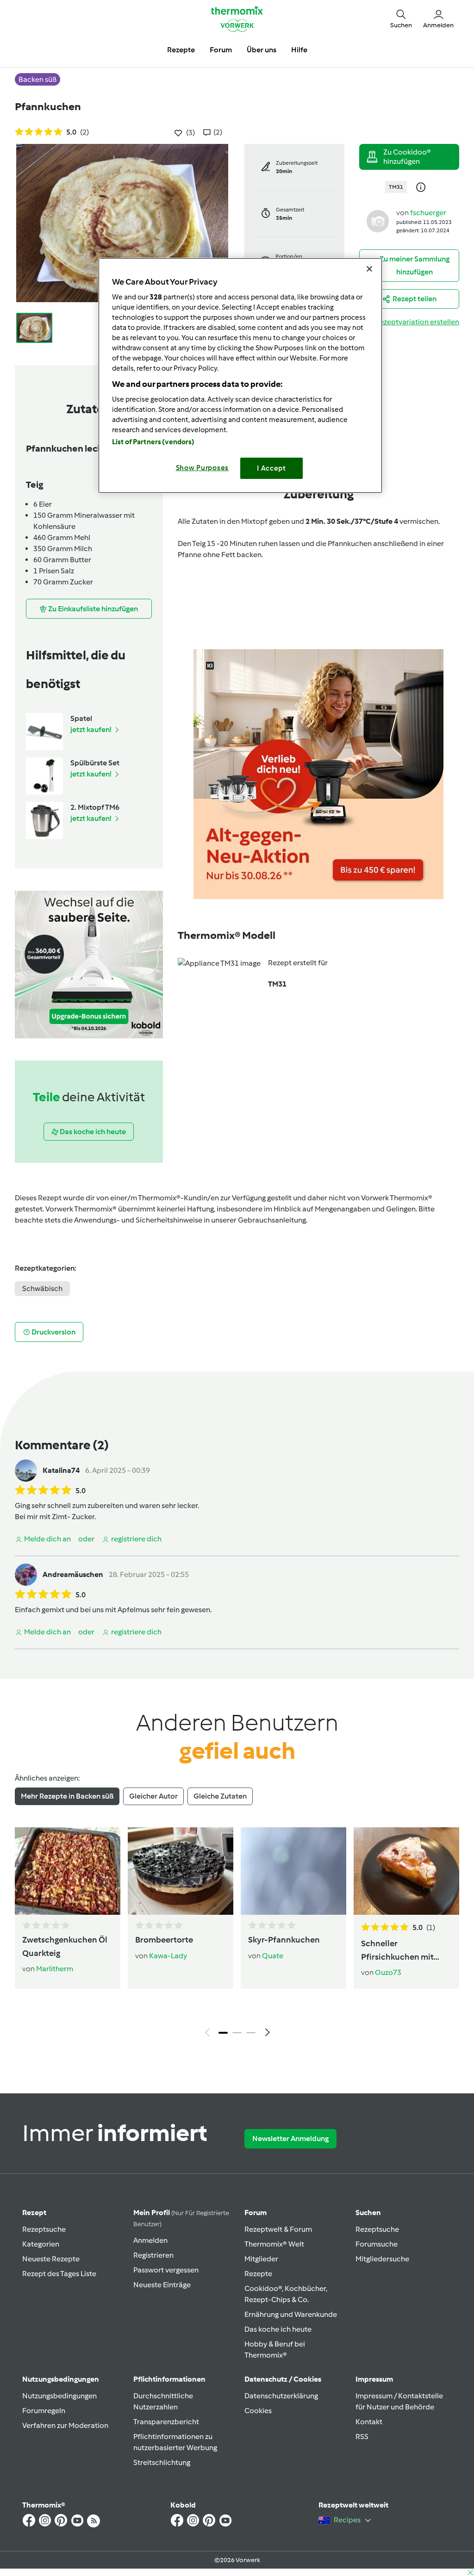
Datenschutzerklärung (281, 2396)
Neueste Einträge (162, 2285)
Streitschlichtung (162, 2462)
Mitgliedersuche (382, 2259)
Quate (273, 1956)
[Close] (369, 269)
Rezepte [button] (181, 50)
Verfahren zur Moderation (65, 2425)
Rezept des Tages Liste (59, 2274)
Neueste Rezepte (51, 2259)
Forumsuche (377, 2244)
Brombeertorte (164, 1940)
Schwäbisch (42, 1288)
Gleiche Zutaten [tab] (220, 1796)
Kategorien (41, 2244)
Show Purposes (203, 468)
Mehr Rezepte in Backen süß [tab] (67, 1796)
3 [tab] (251, 2033)
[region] (240, 376)
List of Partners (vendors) (153, 442)
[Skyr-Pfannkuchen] (293, 1871)
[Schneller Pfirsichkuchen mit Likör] (406, 1871)
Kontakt (369, 2422)
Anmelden (150, 2240)
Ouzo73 (388, 1972)
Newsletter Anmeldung (290, 2138)
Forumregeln (44, 2411)
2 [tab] (237, 2033)
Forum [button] (221, 50)
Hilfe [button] (299, 50)
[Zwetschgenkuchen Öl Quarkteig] (68, 1871)
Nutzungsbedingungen (59, 2396)
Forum (256, 2213)
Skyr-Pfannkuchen (284, 1940)
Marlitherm (55, 1969)
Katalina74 (61, 1470)
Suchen (368, 2213)
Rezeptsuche (44, 2229)
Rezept (34, 2213)
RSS (362, 2436)
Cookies (258, 2411)
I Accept (271, 468)
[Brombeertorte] (181, 1871)
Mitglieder (261, 2259)
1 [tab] (223, 2033)
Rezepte (258, 2274)
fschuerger (428, 213)
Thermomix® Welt (274, 2244)
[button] (401, 19)
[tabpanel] (237, 1934)
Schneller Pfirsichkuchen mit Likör (397, 1951)
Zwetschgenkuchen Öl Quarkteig (65, 1946)
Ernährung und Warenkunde (291, 2314)
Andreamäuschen (73, 1574)
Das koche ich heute (278, 2329)
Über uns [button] (262, 50)
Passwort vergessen (166, 2270)
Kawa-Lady (168, 1956)
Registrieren (153, 2255)
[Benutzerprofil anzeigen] (378, 220)
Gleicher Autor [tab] (153, 1796)
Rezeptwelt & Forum (278, 2229)
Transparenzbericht (166, 2422)
